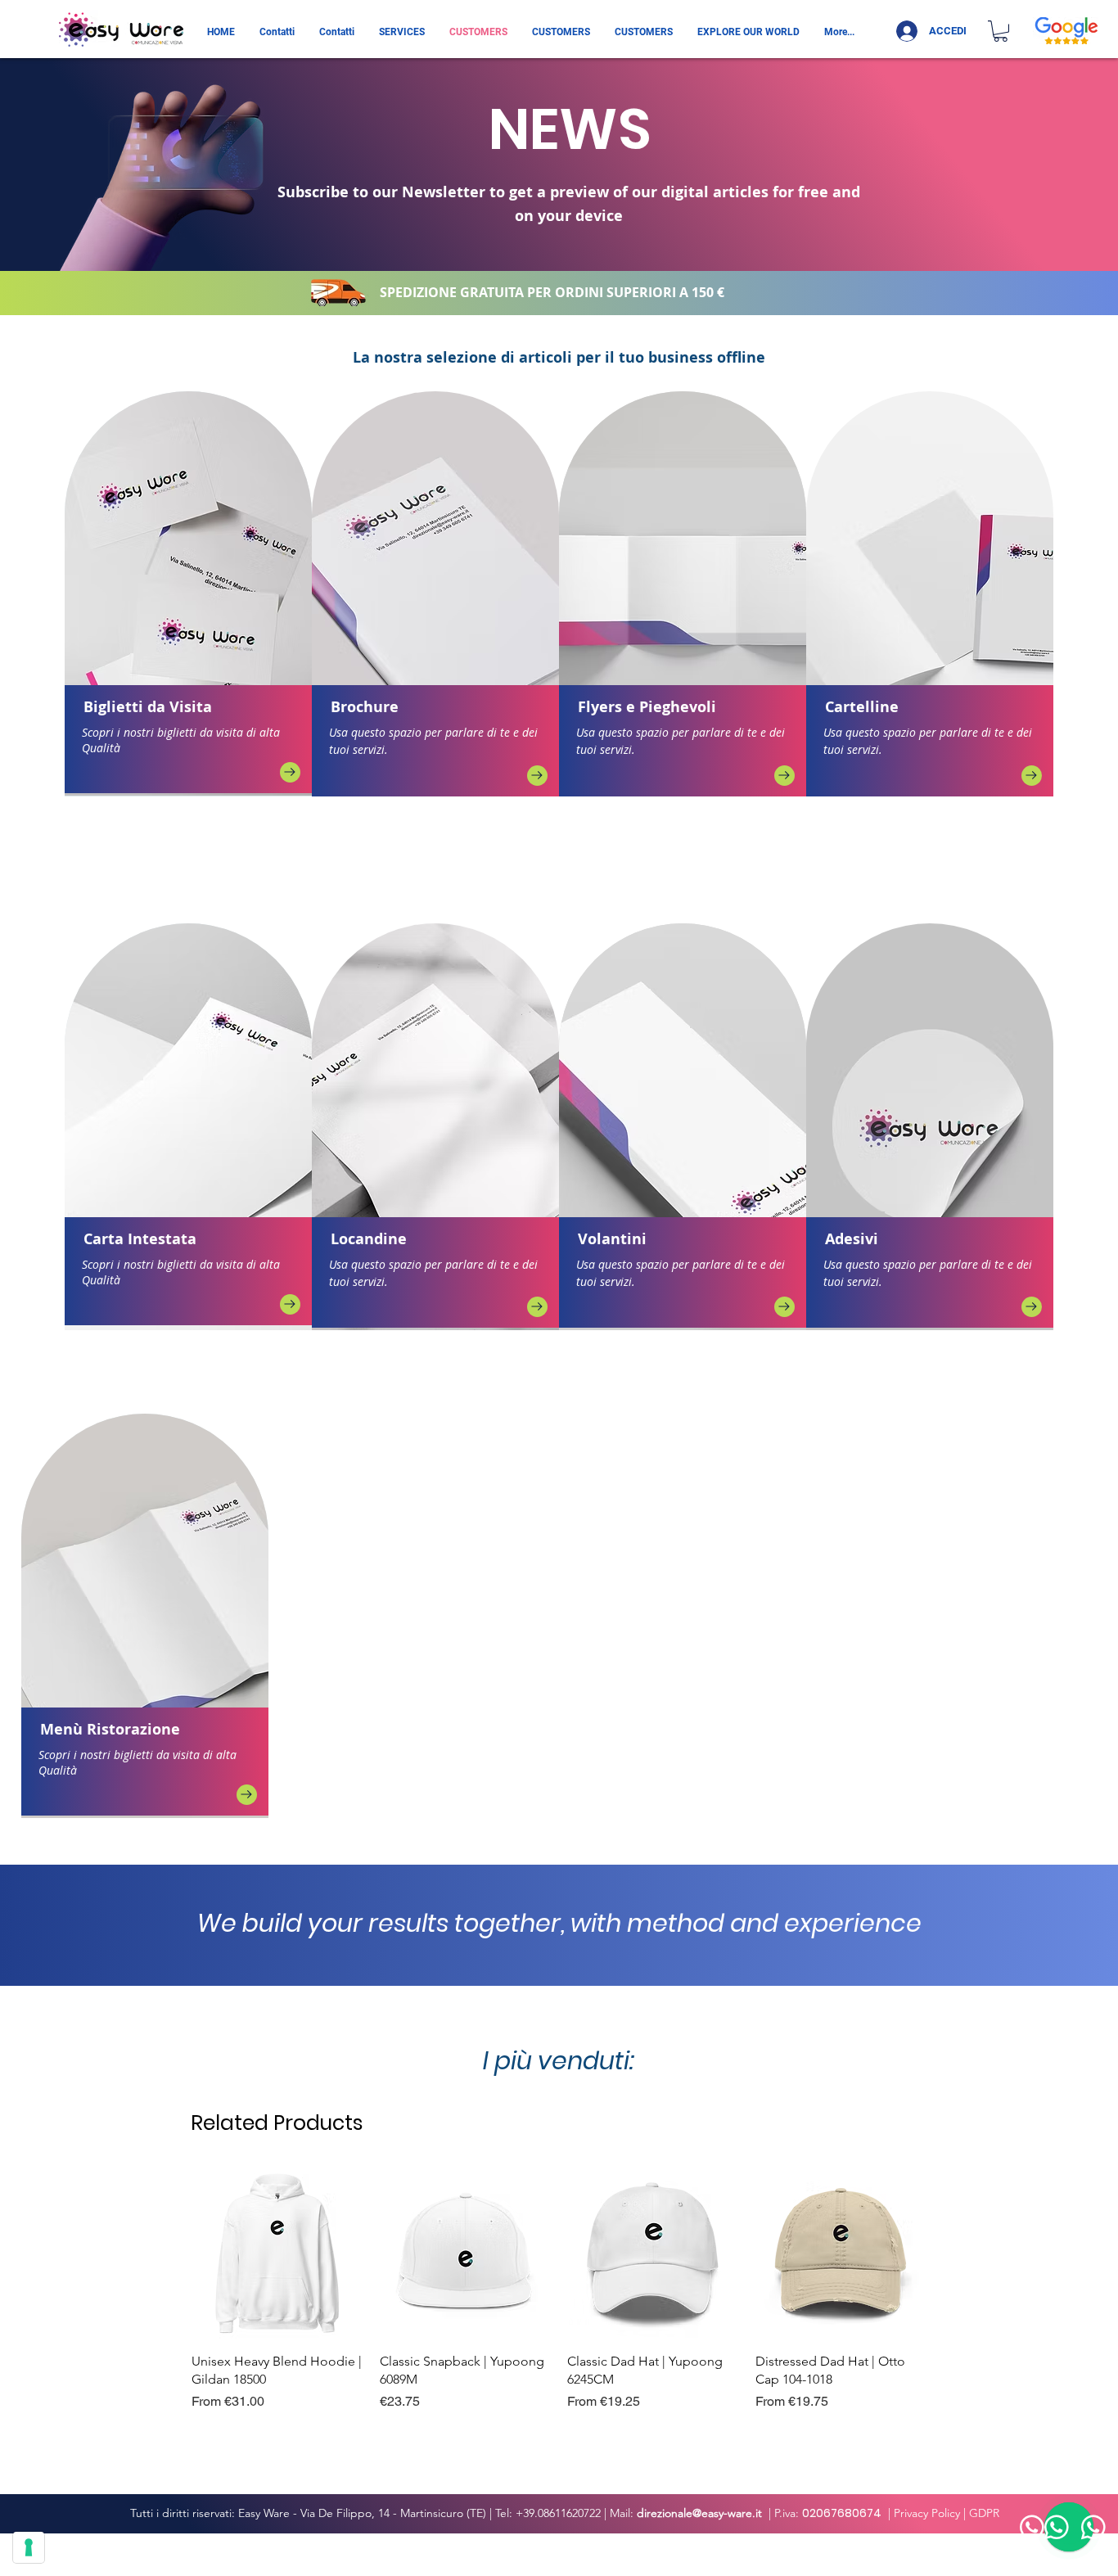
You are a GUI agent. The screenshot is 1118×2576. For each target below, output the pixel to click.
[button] (1001, 31)
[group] (559, 2299)
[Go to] (290, 772)
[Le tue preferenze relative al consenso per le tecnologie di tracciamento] (29, 2547)
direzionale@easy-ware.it (699, 2513)
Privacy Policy (927, 2513)
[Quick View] (277, 2253)
